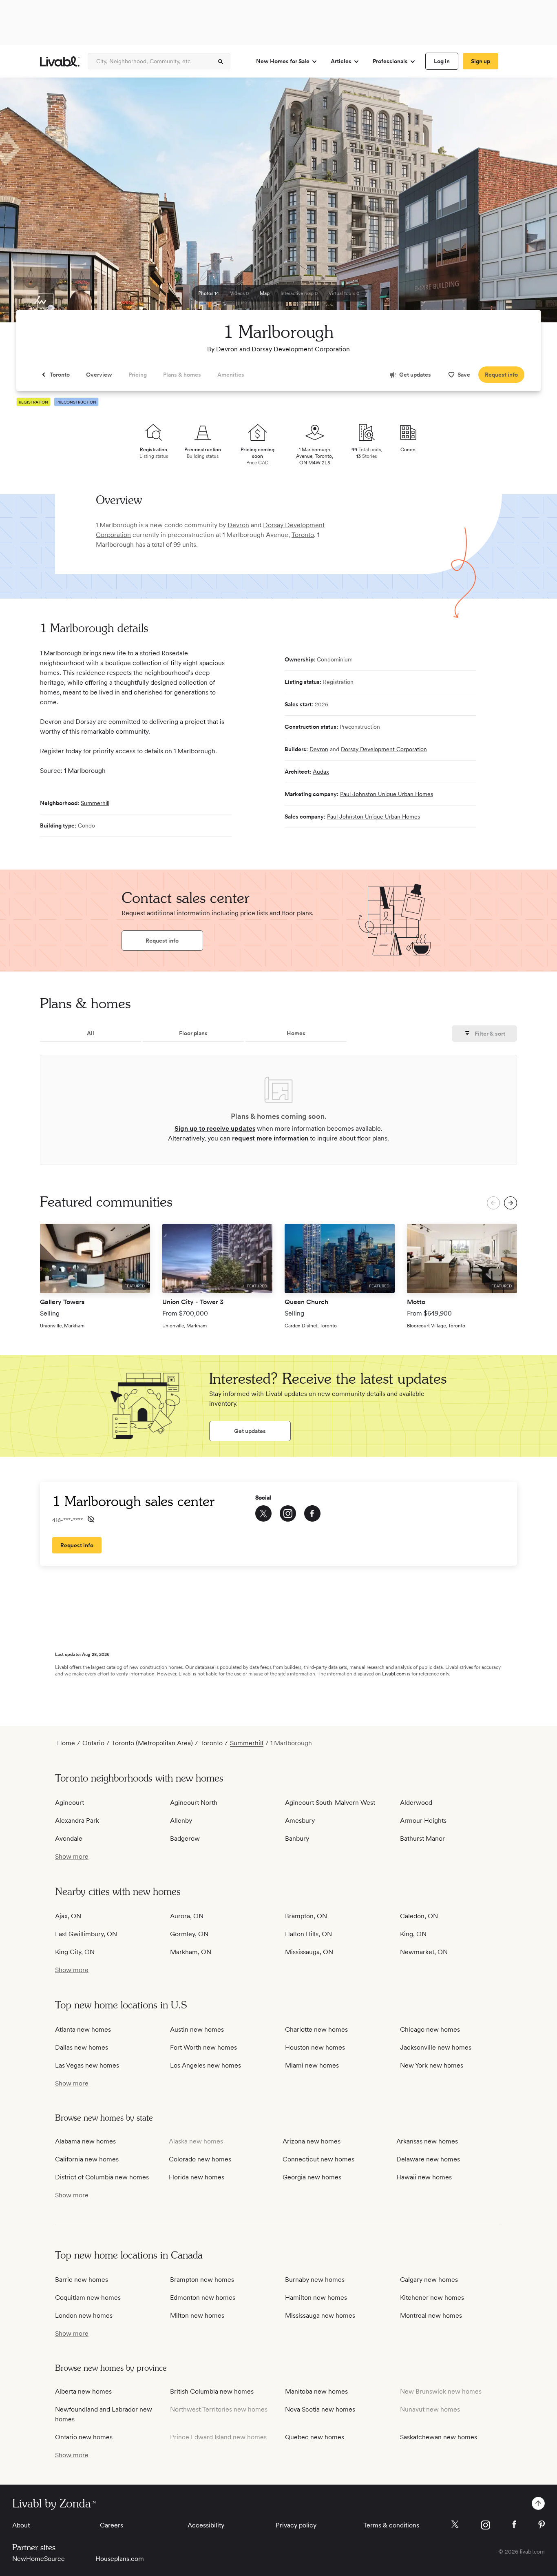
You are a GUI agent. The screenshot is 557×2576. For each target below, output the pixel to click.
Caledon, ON (419, 1916)
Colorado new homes (200, 2159)
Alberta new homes (83, 2391)
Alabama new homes (85, 2141)
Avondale (69, 1838)
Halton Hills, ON (308, 1934)
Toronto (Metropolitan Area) (152, 1743)
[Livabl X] (455, 2524)
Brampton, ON (306, 1916)
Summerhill (95, 803)
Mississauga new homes (320, 2315)
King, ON (413, 1934)
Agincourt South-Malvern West (330, 1803)
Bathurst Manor (422, 1838)
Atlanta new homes (83, 2029)
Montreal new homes (431, 2315)
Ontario (93, 1743)
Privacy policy (296, 2525)
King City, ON (75, 1952)
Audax (321, 772)
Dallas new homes (82, 2047)
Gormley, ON (189, 1934)
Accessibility (206, 2525)
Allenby (181, 1821)
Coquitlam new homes (88, 2298)
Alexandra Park (77, 1821)
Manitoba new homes (316, 2391)
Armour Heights (423, 1821)
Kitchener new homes (432, 2298)
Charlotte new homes (316, 2029)
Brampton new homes (202, 2280)
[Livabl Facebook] (514, 2524)
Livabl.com (394, 1674)
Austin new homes (197, 2029)
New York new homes (432, 2065)
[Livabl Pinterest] (542, 2525)
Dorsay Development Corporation (301, 349)
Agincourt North (194, 1803)
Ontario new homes (84, 2437)
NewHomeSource (39, 2559)
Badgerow (185, 1838)
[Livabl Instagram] (485, 2525)
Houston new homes (315, 2047)
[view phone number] (91, 1519)
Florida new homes (197, 2177)
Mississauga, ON (309, 1952)
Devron (227, 349)
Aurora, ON (187, 1916)
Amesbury (300, 1821)
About (21, 2525)
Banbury (297, 1838)
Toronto (303, 535)
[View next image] (530, 204)
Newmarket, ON (424, 1952)
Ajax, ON (68, 1916)
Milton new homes (197, 2315)
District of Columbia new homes (102, 2177)
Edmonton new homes (203, 2298)
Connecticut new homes (318, 2159)
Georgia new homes (312, 2177)
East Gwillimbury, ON (86, 1934)
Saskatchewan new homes (439, 2437)
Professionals (390, 61)
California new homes (87, 2159)
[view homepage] (60, 61)
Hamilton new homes (316, 2298)
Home (66, 1743)
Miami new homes (312, 2065)
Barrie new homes (82, 2280)
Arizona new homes (312, 2141)
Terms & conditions (391, 2525)
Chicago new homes (430, 2029)
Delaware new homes (428, 2159)
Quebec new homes (315, 2437)
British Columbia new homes (212, 2391)
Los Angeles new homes (206, 2065)
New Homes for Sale (283, 61)
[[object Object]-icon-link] (263, 1513)
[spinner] (221, 62)
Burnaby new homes (315, 2280)
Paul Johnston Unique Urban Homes (387, 794)
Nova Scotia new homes (320, 2409)
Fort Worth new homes (203, 2047)
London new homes (84, 2315)
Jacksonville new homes (436, 2047)
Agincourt (70, 1803)
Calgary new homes (429, 2280)
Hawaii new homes (424, 2177)
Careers (112, 2525)
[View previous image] (27, 204)
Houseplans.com (120, 2559)
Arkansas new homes (427, 2141)
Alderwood (416, 1803)
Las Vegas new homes (87, 2065)
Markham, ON (191, 1952)
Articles (341, 61)
